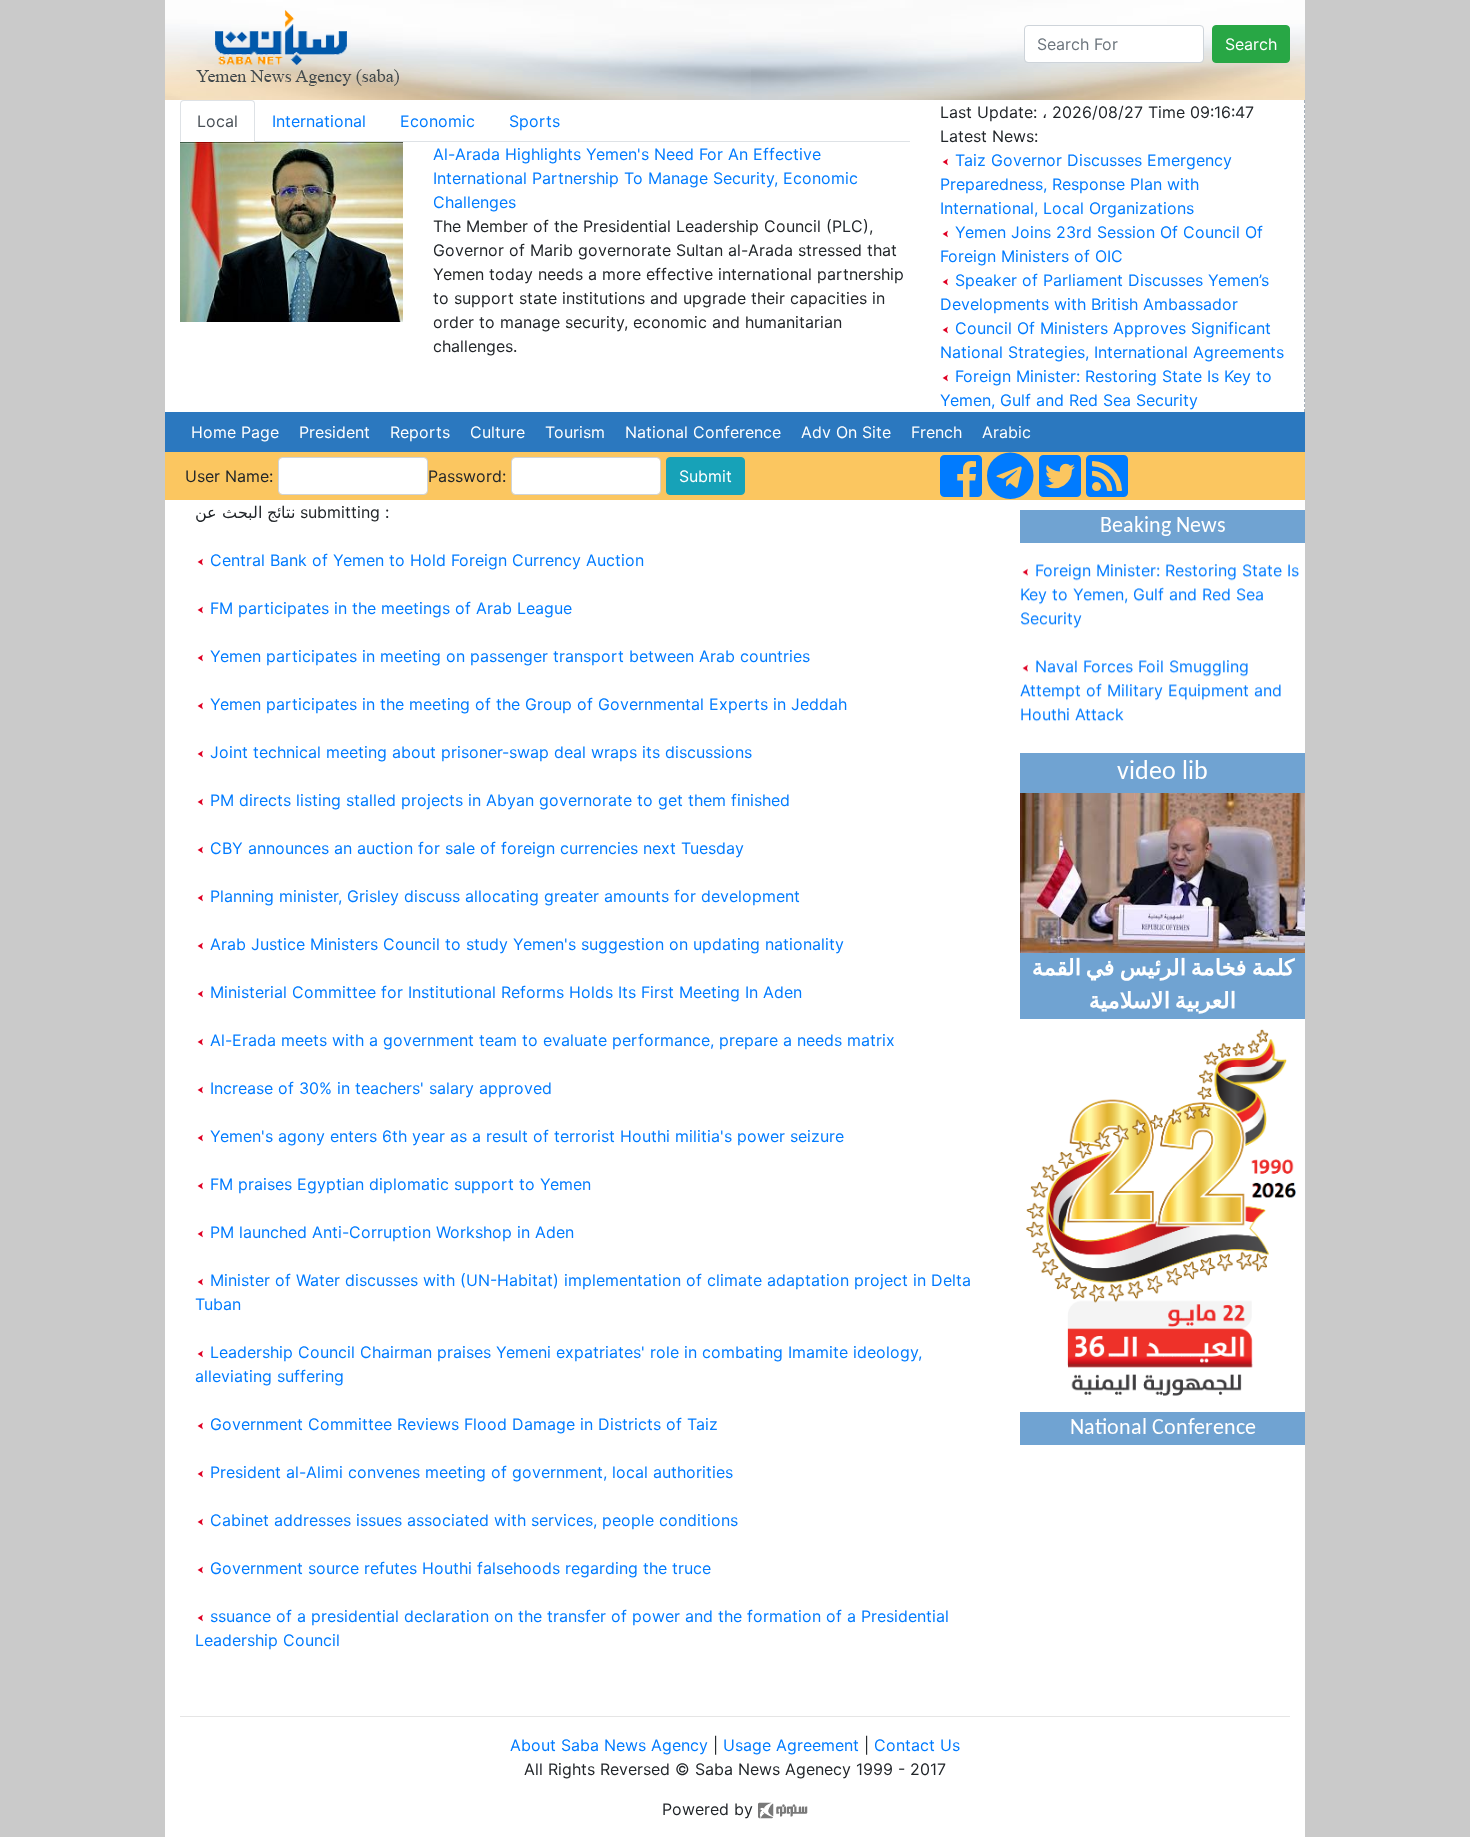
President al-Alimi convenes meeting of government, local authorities (471, 1472)
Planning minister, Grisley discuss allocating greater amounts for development (505, 896)
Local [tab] (217, 121)
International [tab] (319, 121)
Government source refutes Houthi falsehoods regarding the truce (460, 1568)
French (936, 432)
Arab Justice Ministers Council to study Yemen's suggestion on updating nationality (527, 944)
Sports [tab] (534, 121)
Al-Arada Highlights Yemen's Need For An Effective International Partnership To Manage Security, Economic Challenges (645, 178)
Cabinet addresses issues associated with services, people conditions (474, 1520)
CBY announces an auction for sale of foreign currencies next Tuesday (477, 848)
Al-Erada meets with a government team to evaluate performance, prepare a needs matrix (552, 1040)
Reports (420, 432)
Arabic (1006, 432)
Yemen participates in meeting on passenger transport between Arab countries (510, 656)
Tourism (575, 432)
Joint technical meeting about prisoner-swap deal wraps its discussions (481, 752)
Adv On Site (846, 432)
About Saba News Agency (611, 1745)
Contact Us (917, 1745)
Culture (497, 432)
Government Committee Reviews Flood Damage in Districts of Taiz (464, 1424)
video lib (1162, 772)
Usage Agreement (791, 1745)
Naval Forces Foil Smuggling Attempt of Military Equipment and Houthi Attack (1151, 678)
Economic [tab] (437, 121)
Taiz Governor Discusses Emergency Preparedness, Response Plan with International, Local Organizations (1086, 184)
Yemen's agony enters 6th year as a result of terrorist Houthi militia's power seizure (527, 1136)
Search (1251, 44)
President (334, 432)
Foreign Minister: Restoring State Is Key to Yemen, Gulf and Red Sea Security (1159, 582)
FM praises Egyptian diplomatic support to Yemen (400, 1184)
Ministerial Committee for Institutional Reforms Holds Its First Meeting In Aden (506, 992)
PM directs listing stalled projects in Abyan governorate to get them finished (500, 800)
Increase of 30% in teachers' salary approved (381, 1088)
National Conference (703, 432)
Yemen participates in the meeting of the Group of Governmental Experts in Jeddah (528, 704)
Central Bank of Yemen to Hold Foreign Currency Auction (427, 560)
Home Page (235, 432)
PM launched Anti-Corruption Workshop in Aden (392, 1232)
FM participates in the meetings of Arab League (391, 608)
